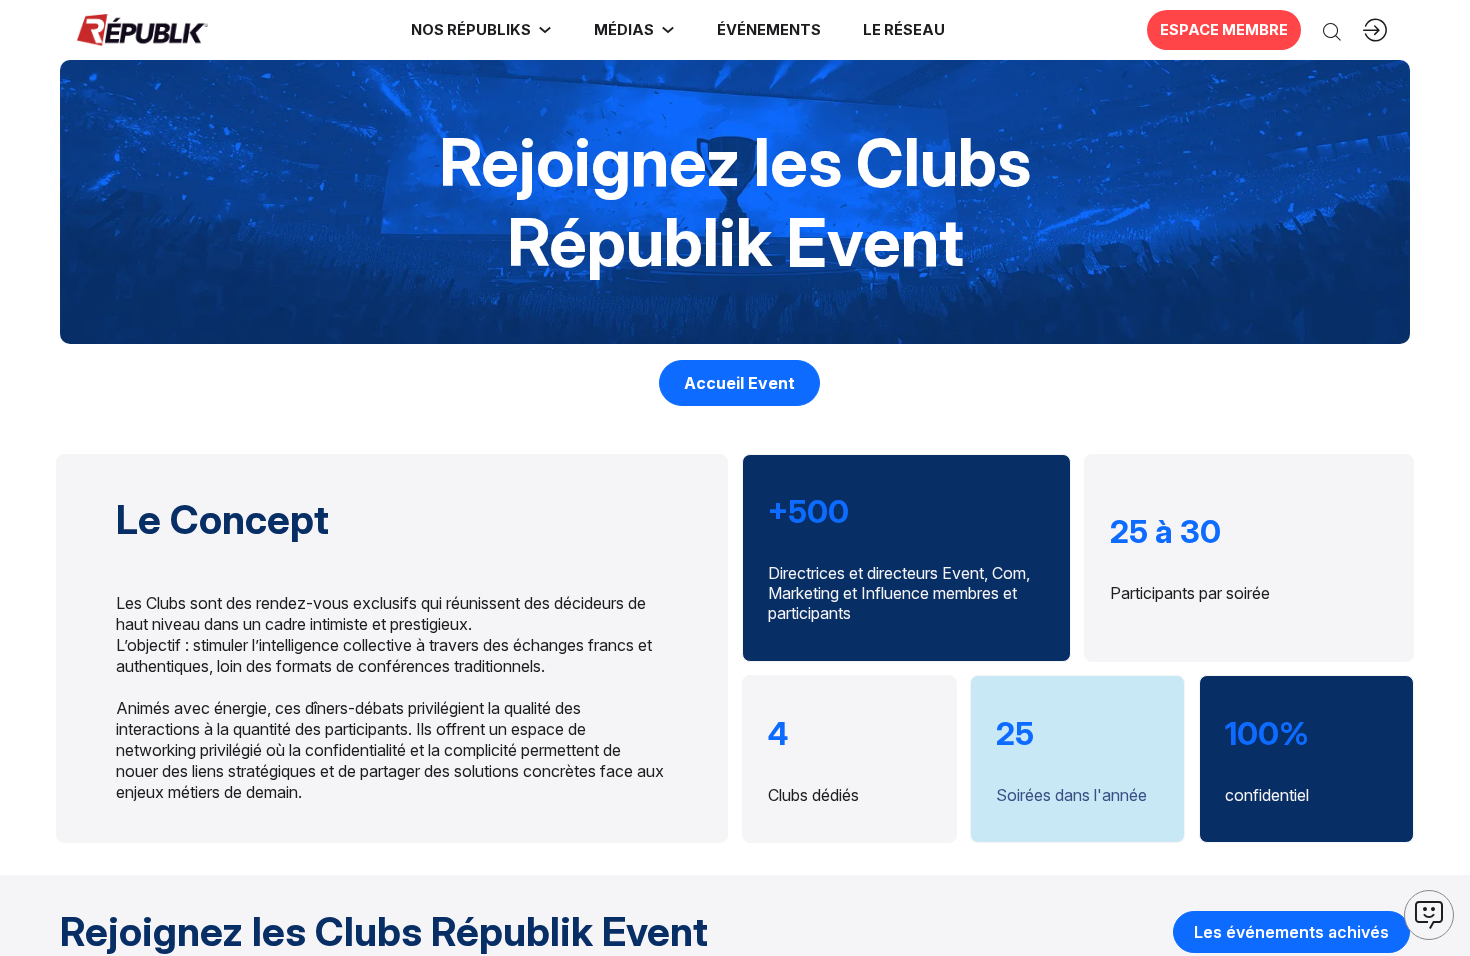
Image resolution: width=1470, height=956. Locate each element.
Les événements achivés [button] (1291, 932)
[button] (768, 30)
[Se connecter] (1375, 30)
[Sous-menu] (545, 30)
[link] (481, 30)
